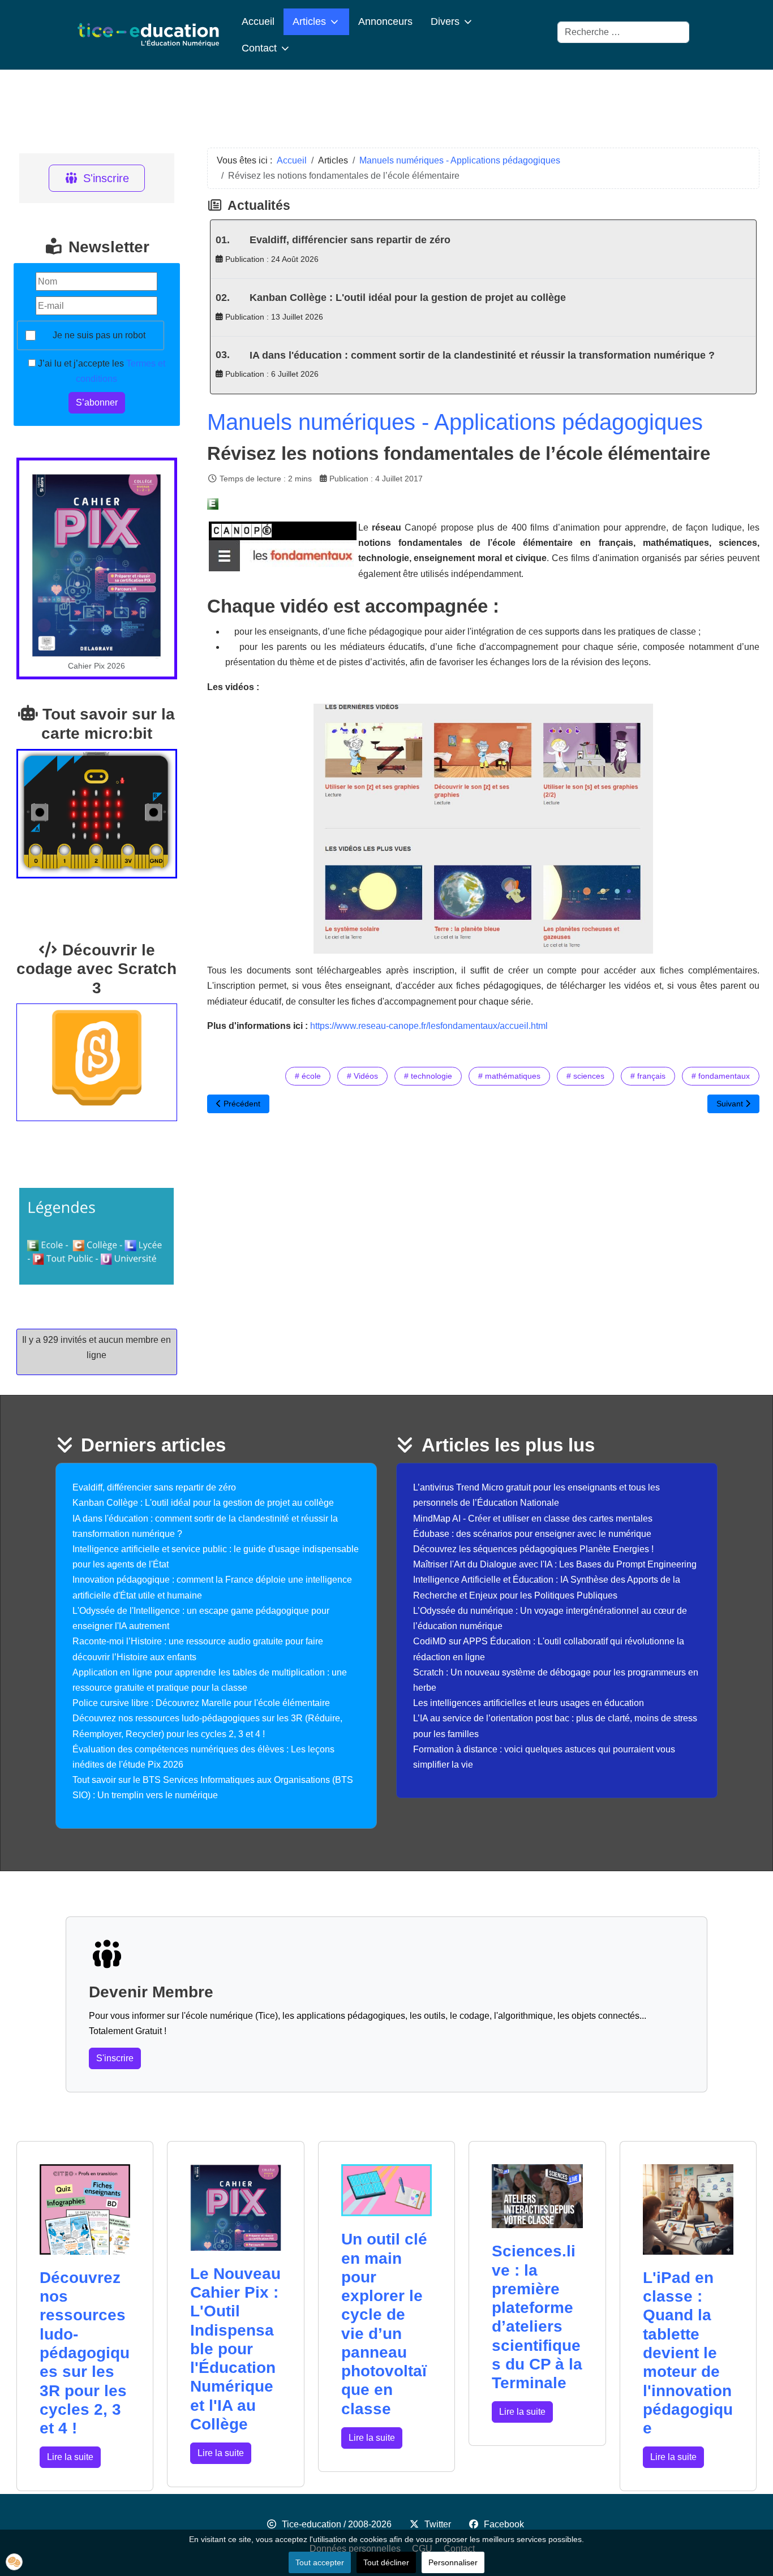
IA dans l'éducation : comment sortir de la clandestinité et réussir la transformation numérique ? (482, 355)
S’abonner (97, 402)
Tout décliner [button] (386, 2562)
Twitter (438, 2524)
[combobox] (623, 32)
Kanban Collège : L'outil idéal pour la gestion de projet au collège (408, 298)
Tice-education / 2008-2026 (337, 2524)
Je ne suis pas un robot (99, 335)
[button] (14, 2562)
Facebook (504, 2524)
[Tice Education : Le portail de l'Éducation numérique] (148, 35)
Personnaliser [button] (453, 2562)
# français (648, 1076)
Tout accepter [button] (320, 2562)
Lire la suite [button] (70, 2457)
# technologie (428, 1076)
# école (308, 1076)
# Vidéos (362, 1076)
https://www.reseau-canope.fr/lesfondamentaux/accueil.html (429, 1026)
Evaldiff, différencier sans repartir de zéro (350, 240)
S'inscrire (106, 178)
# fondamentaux (721, 1076)
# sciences (585, 1076)
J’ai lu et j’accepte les (100, 371)
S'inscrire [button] (115, 2058)
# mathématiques (509, 1076)
